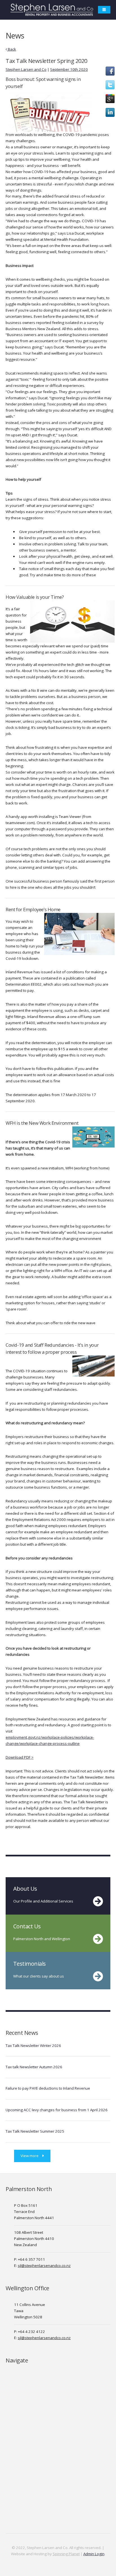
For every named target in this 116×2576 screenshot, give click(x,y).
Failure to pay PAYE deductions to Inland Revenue (48, 2088)
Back (12, 49)
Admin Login (94, 2554)
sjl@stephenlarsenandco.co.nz (44, 2266)
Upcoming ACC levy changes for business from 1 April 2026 (57, 2110)
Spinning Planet (66, 2554)
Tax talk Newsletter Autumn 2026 (34, 2067)
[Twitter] (110, 88)
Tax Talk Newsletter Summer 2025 (35, 2131)
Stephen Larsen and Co (26, 69)
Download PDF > (20, 1757)
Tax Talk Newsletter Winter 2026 (33, 2046)
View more (30, 2156)
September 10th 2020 (69, 69)
